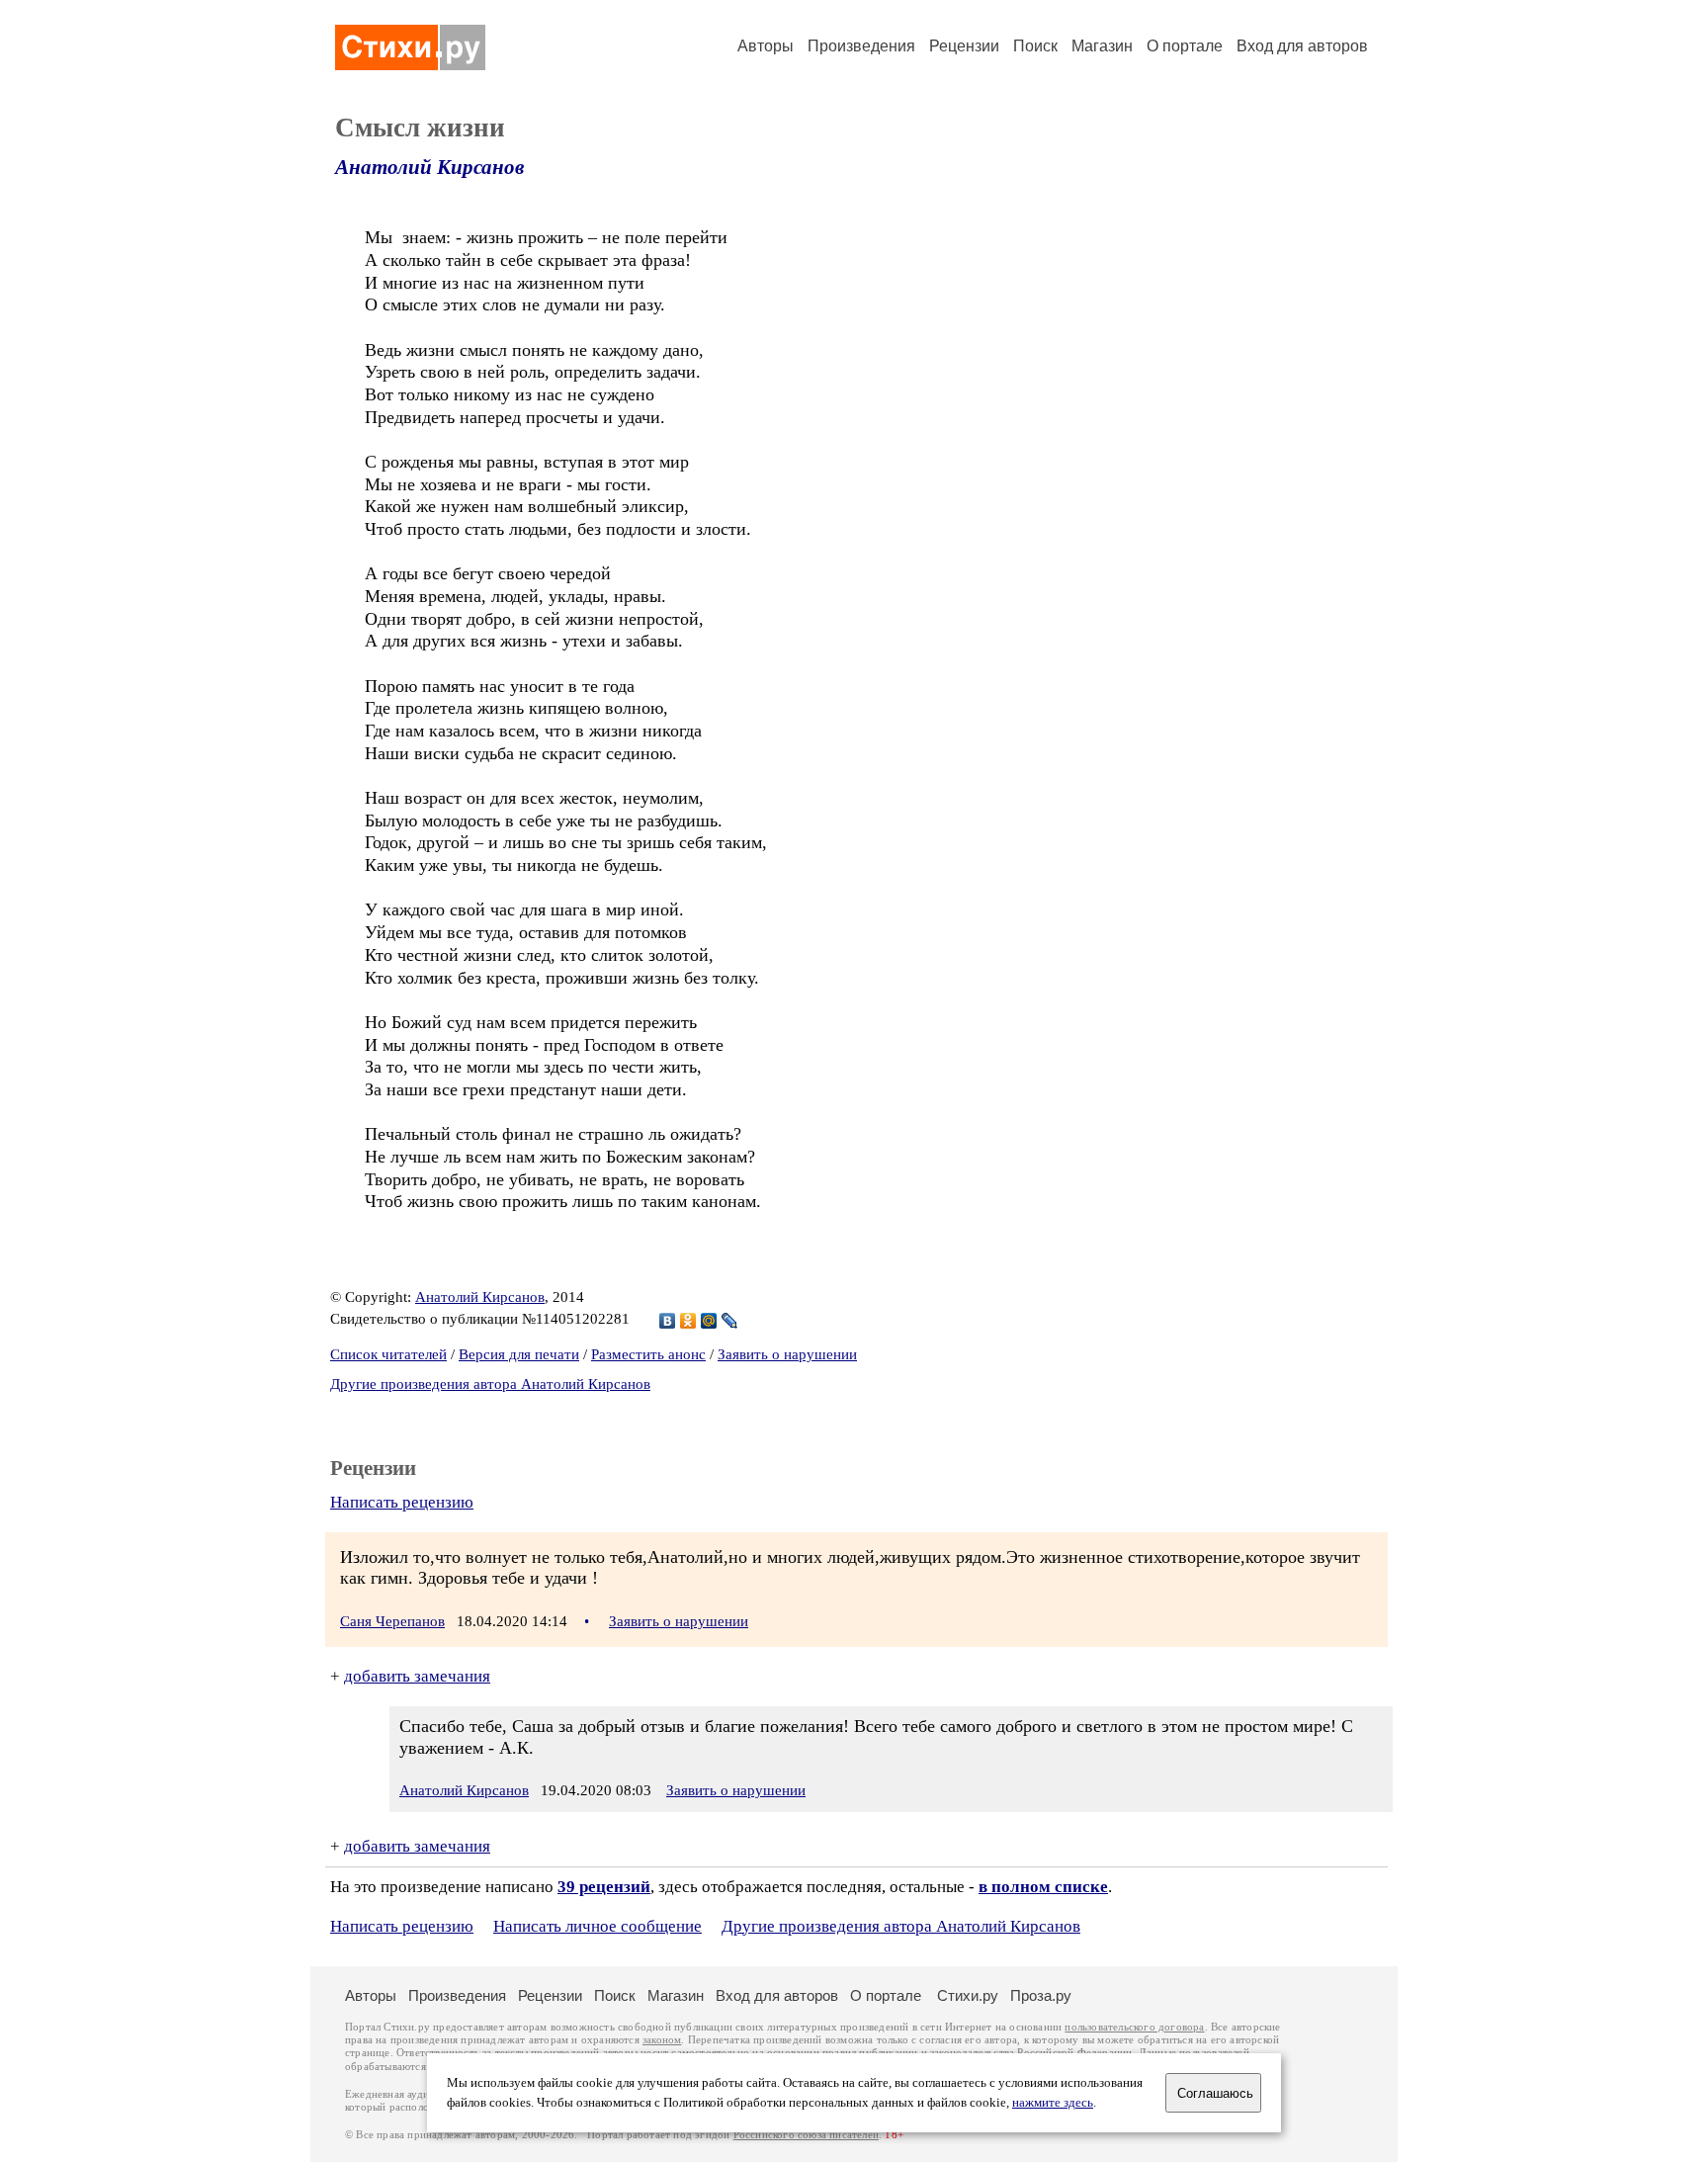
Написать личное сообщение (598, 1926)
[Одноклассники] (688, 1321)
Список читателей (388, 1354)
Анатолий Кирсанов (429, 167)
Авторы (766, 46)
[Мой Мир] (709, 1321)
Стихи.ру (968, 1995)
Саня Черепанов (392, 1621)
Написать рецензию (402, 1502)
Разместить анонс (648, 1354)
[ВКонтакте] (668, 1321)
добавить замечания (417, 1676)
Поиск (1035, 46)
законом (662, 2040)
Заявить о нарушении (787, 1354)
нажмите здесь (1053, 2103)
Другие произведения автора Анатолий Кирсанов (490, 1384)
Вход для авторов (1302, 46)
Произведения (861, 46)
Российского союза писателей (806, 2135)
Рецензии (964, 46)
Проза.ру (1041, 1995)
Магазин (1102, 46)
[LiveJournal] (730, 1321)
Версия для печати (519, 1354)
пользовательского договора (1134, 2027)
